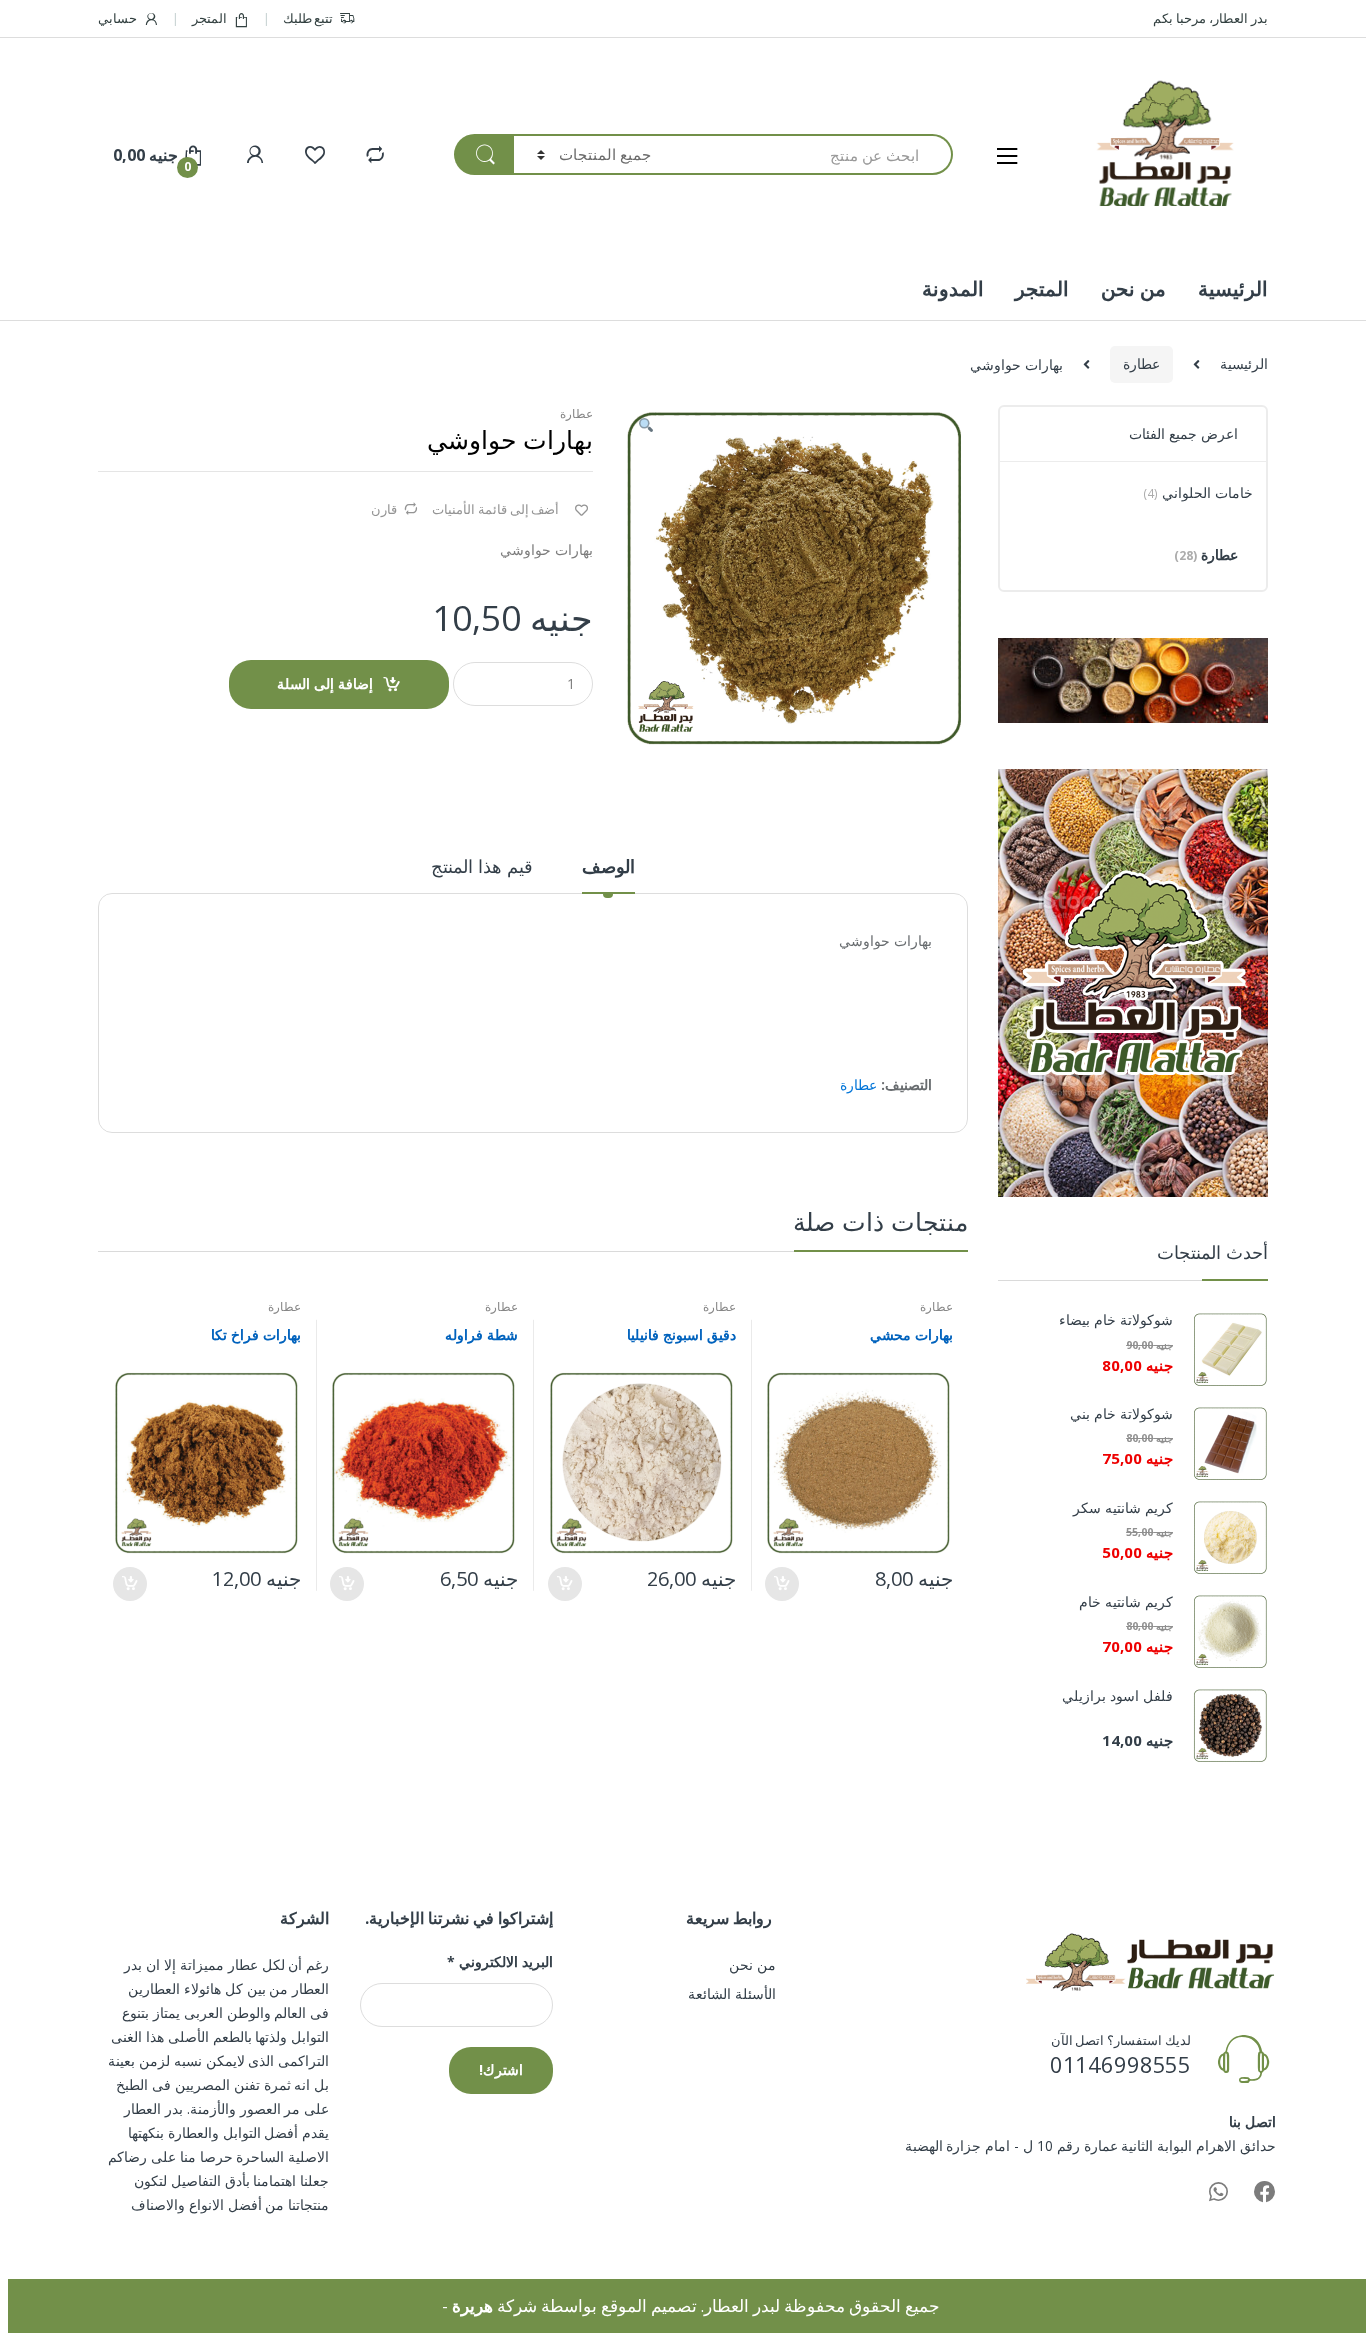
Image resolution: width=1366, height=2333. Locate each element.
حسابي (117, 18)
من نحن (1133, 288)
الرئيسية (1233, 288)
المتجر (209, 18)
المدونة (953, 288)
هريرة (472, 2305)
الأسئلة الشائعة (732, 1993)
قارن (384, 509)
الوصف (608, 867)
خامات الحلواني (1198, 492)
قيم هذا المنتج (482, 867)
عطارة (1141, 363)
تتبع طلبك (308, 18)
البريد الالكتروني (499, 1962)
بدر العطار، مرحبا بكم (1210, 18)
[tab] (608, 875)
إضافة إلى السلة (325, 683)
